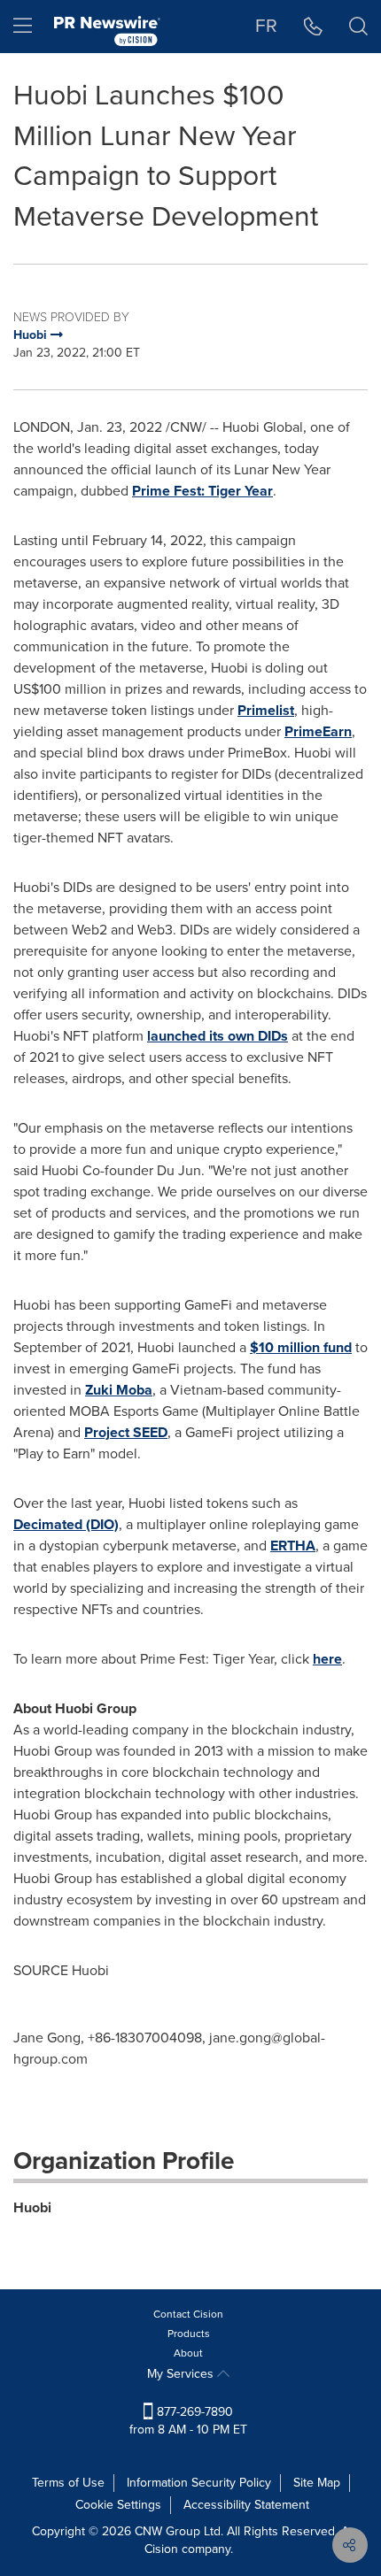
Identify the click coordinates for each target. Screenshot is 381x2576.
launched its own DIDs (218, 1036)
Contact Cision (188, 2314)
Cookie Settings (118, 2505)
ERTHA (293, 1546)
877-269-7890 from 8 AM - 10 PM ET (188, 2421)
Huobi (32, 2207)
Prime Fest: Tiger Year (202, 491)
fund (301, 1347)
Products (189, 2334)
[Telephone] (313, 27)
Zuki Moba (119, 1390)
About (188, 2353)
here (327, 1659)
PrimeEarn (318, 731)
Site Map (317, 2483)
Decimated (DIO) (66, 1524)
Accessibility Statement (246, 2505)
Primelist (266, 710)
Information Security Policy (199, 2483)
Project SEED (126, 1432)
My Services (182, 2374)
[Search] (358, 27)
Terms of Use (68, 2483)
